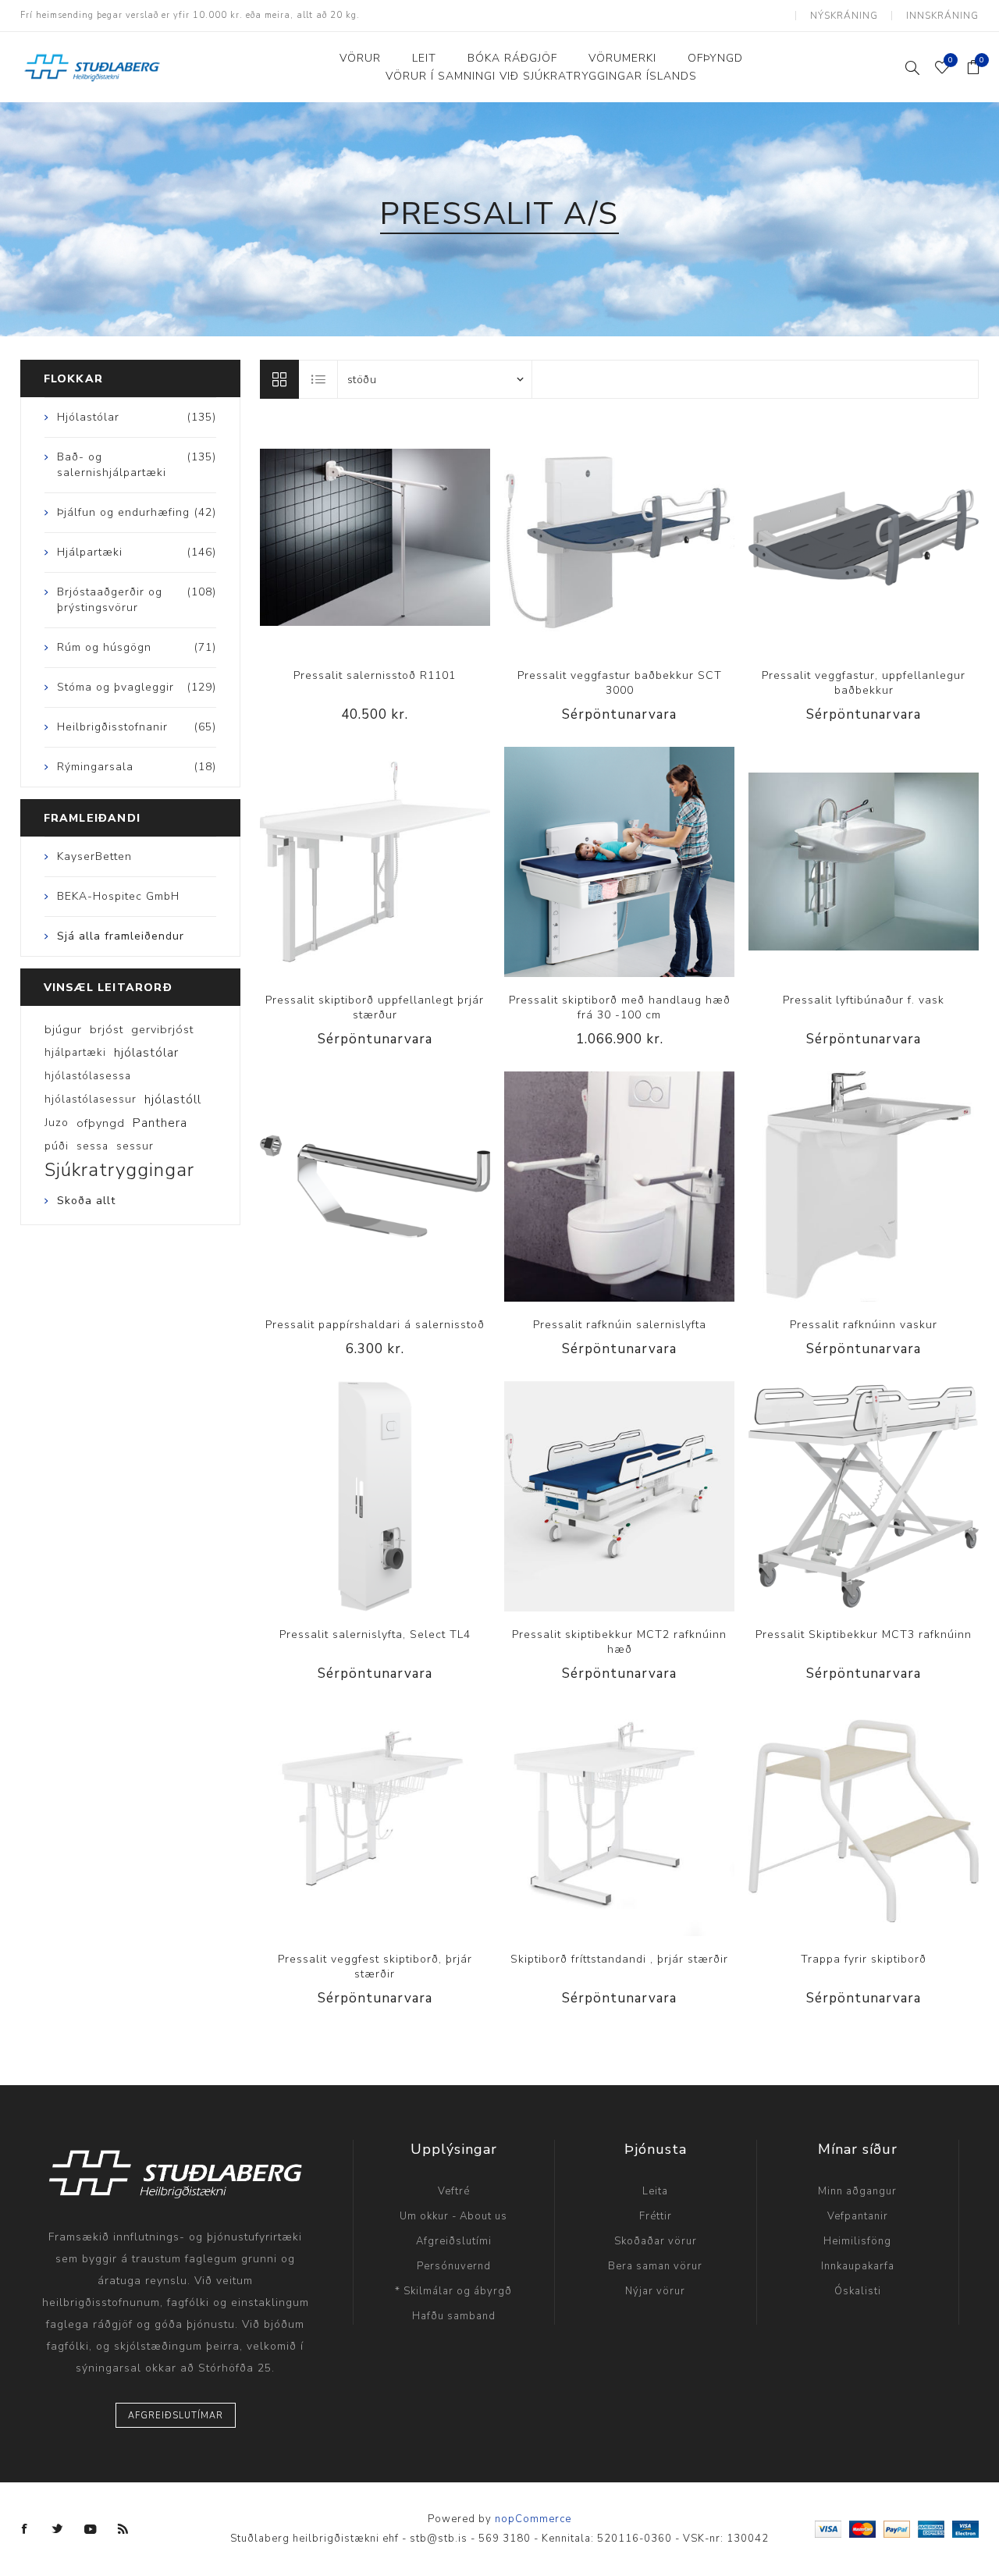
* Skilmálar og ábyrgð (453, 2291)
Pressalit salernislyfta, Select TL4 (375, 1634)
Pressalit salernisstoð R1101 (375, 675)
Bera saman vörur (655, 2266)
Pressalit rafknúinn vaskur (864, 1325)
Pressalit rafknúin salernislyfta (620, 1325)
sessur (135, 1146)
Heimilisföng (857, 2241)
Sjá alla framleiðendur (121, 936)
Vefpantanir (858, 2216)
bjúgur (63, 1029)
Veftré (454, 2191)
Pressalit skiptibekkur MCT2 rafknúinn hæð (619, 1642)
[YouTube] (91, 2529)
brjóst (107, 1029)
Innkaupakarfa (858, 2266)
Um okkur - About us (453, 2216)
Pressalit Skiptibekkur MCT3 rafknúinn (864, 1634)
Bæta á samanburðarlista (343, 537)
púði (57, 1146)
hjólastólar (146, 1053)
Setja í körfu (407, 537)
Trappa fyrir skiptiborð (864, 1959)
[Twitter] (58, 2529)
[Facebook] (25, 2529)
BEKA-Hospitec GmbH (118, 896)
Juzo (57, 1123)
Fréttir (656, 2216)
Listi (319, 379)
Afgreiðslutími (454, 2241)
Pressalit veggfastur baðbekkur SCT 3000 (620, 683)
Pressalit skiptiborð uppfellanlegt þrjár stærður (375, 1007)
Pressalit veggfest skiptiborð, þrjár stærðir (375, 1967)
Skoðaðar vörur (656, 2241)
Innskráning (942, 16)
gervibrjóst (162, 1029)
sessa (92, 1146)
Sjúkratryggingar (119, 1170)
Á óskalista (375, 537)
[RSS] (123, 2529)
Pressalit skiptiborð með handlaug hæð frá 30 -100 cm (620, 1007)
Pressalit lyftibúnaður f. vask (864, 1000)
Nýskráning (844, 16)
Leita (655, 2191)
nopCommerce (533, 2519)
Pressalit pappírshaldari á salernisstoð (375, 1325)
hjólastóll (173, 1100)
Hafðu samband (454, 2316)
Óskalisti (858, 2291)
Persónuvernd (454, 2266)
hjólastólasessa (88, 1076)
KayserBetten (94, 856)
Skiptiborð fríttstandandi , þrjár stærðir (619, 1959)
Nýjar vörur (655, 2291)
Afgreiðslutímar (176, 2416)
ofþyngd (101, 1123)
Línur (279, 379)
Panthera (160, 1123)
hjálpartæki (75, 1052)
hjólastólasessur (91, 1099)
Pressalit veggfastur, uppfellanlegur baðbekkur (864, 683)
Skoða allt (86, 1201)
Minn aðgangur (857, 2191)
